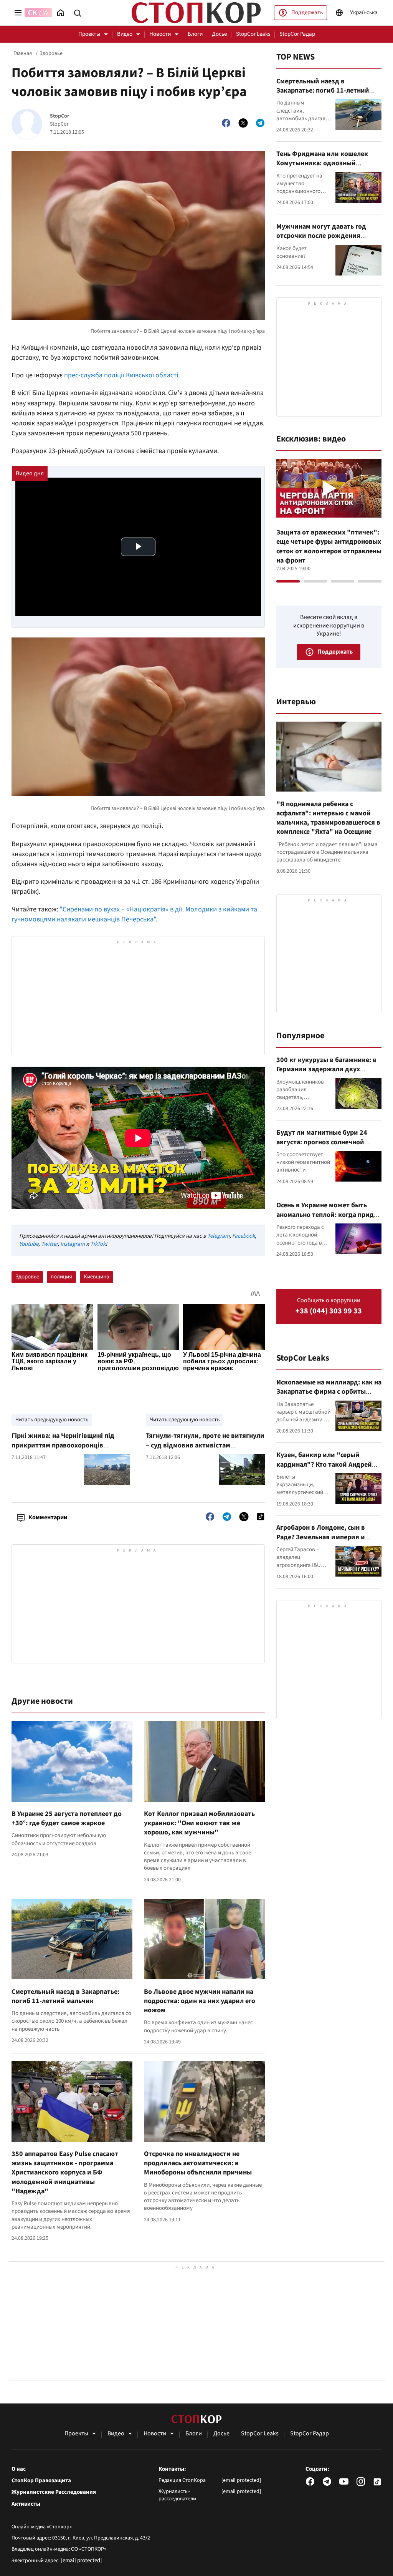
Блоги (195, 34)
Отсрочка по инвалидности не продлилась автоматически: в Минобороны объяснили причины (198, 2163)
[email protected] (81, 2560)
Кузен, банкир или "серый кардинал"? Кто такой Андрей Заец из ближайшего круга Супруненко (324, 1469)
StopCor (60, 116)
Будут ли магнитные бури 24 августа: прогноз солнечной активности (322, 1142)
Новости (160, 34)
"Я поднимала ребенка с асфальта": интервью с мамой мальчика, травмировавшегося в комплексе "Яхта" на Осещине (328, 818)
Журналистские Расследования (54, 2492)
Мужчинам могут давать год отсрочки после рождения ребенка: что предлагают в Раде (327, 236)
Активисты (26, 2504)
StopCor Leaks (253, 34)
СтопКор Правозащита (41, 2481)
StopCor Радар (297, 34)
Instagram (73, 1244)
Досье (219, 34)
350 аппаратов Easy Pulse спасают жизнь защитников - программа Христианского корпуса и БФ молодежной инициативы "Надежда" (65, 2173)
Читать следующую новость (185, 1420)
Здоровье (51, 53)
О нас (19, 2469)
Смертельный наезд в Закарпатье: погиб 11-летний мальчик (65, 1996)
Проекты (89, 34)
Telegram (218, 1236)
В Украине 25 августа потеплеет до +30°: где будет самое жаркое (67, 1818)
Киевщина (97, 1277)
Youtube (29, 1244)
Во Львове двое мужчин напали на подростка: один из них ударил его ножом (200, 2001)
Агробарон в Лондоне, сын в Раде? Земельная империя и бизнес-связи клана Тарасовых (325, 1537)
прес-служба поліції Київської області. (122, 375)
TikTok (98, 1244)
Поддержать (307, 12)
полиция (61, 1277)
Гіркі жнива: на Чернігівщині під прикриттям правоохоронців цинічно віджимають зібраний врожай (63, 1450)
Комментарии (48, 1517)
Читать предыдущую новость (52, 1420)
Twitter (49, 1244)
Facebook (244, 1236)
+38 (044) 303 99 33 (329, 1311)
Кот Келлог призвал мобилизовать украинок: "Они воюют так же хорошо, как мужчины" (199, 1823)
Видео (125, 34)
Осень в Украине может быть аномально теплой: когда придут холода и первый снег (329, 1215)
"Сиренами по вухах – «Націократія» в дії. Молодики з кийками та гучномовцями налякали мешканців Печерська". (134, 914)
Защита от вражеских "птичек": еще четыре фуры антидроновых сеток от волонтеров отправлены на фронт (329, 546)
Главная (23, 53)
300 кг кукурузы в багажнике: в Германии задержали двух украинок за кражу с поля (326, 1069)
